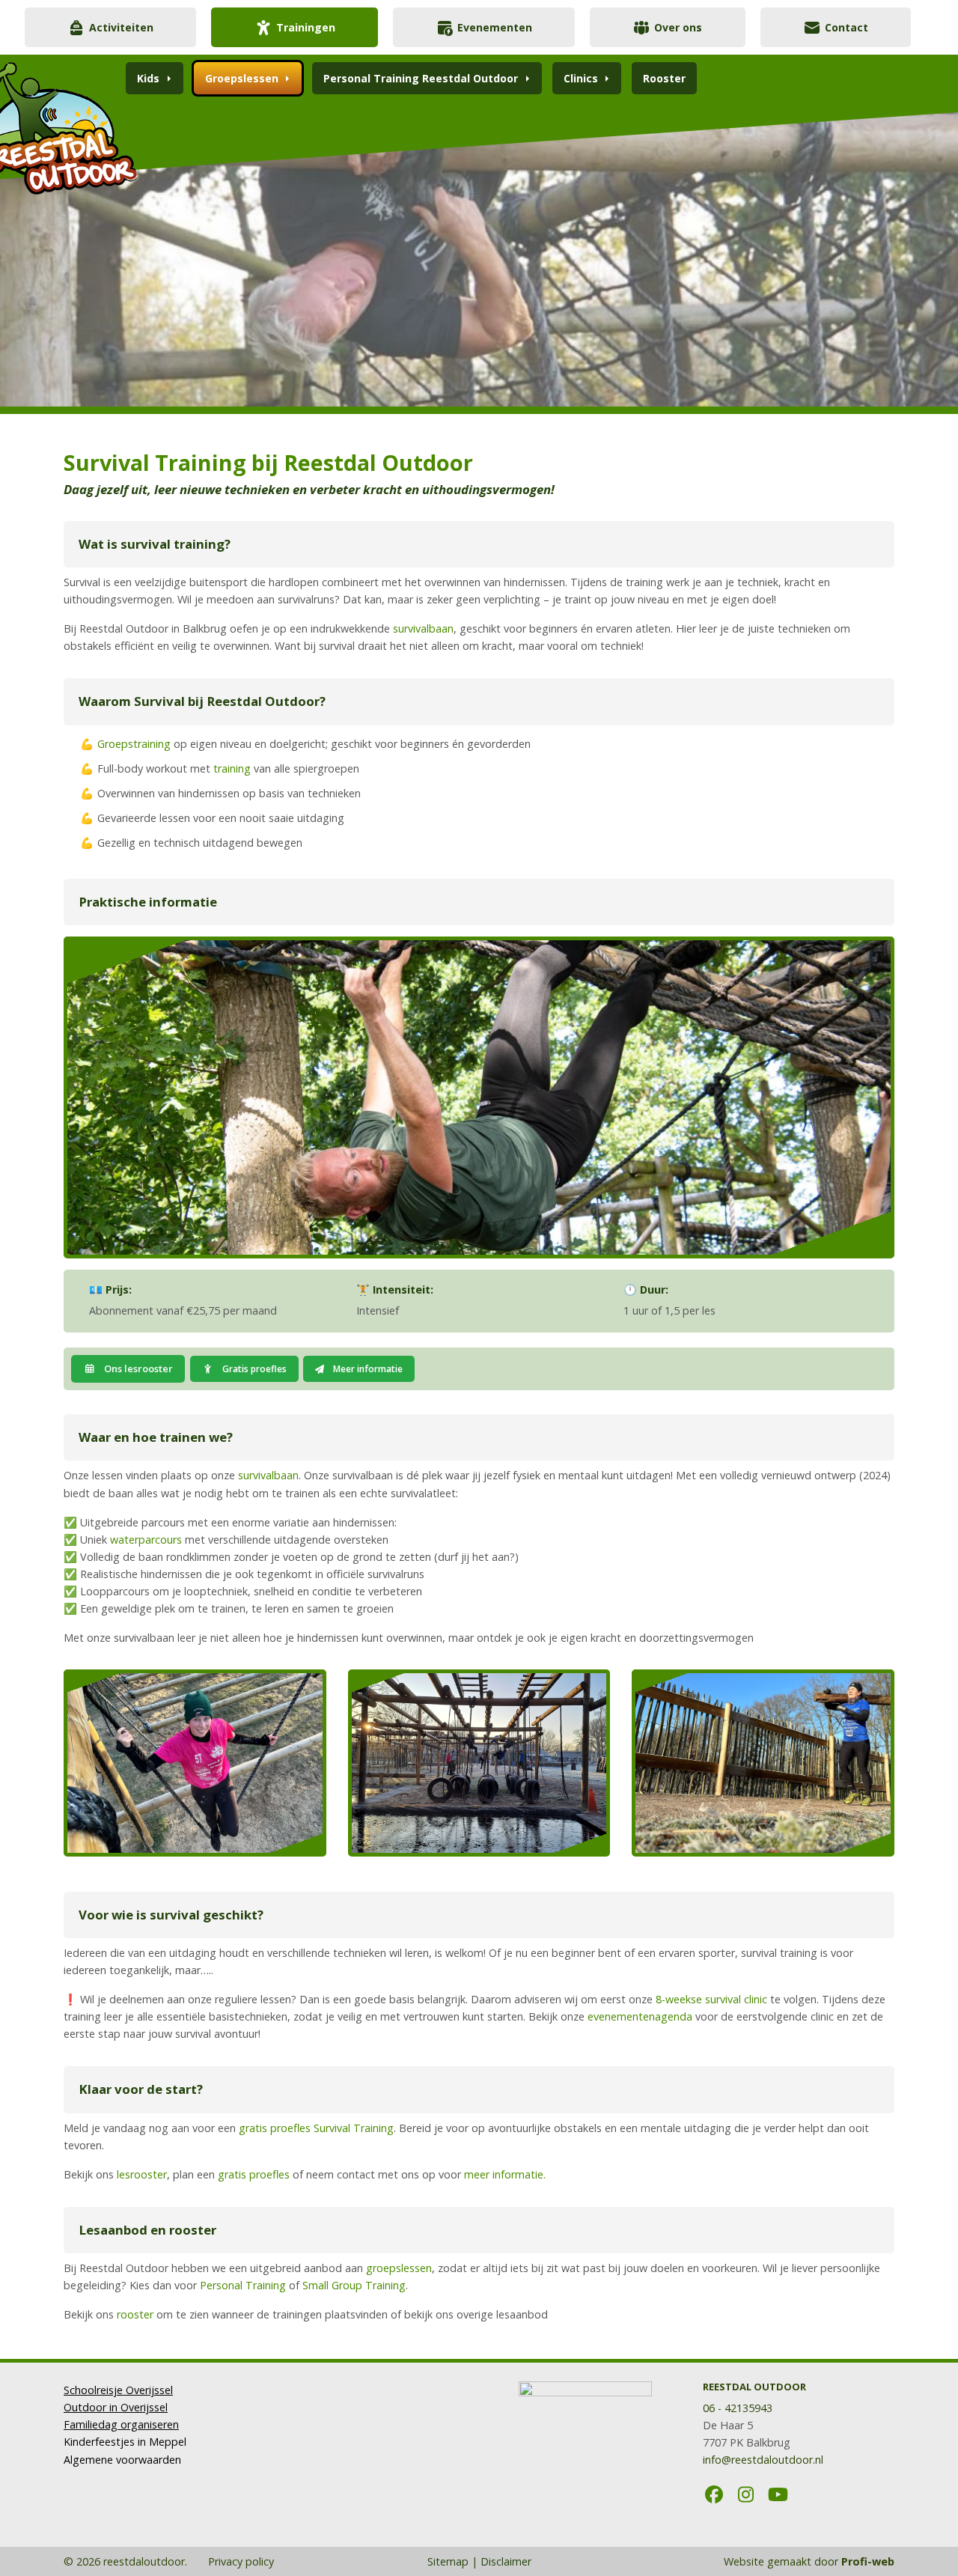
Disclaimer (506, 2561)
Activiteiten (121, 27)
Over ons (678, 27)
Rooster (664, 78)
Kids (148, 78)
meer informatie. (505, 2174)
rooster (135, 2314)
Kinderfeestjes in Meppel (125, 2442)
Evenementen (495, 27)
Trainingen (306, 27)
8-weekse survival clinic (711, 1999)
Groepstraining (134, 744)
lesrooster (140, 2174)
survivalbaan (423, 628)
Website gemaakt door (809, 2561)
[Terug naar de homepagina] (138, 121)
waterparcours (146, 1540)
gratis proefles (254, 2174)
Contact (846, 27)
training (232, 768)
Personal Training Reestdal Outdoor (421, 78)
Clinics (581, 78)
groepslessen (399, 2268)
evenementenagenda (641, 2016)
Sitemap (448, 2561)
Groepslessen (242, 78)
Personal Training (243, 2285)
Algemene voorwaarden (122, 2460)
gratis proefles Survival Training (316, 2128)
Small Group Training (354, 2285)
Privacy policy (239, 2561)
